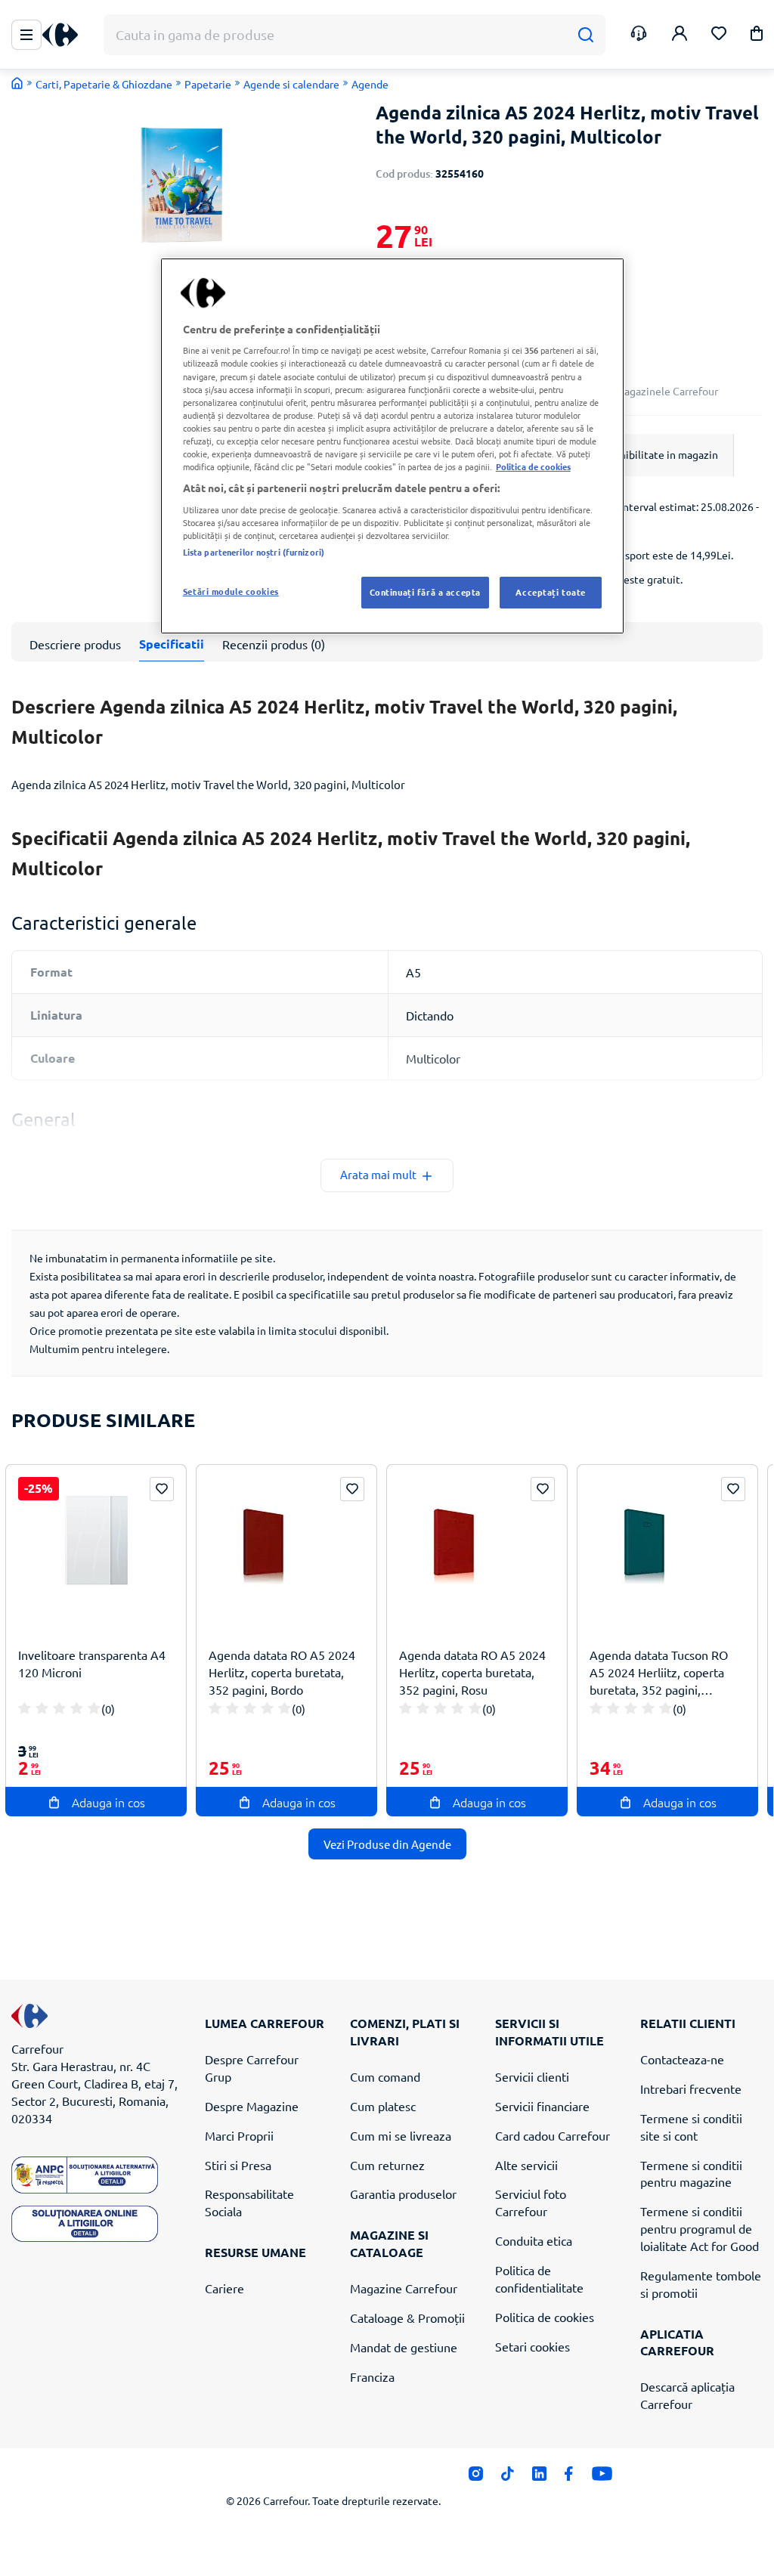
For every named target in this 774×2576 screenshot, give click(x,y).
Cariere (224, 2288)
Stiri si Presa (238, 2165)
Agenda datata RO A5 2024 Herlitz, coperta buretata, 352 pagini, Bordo (282, 1672)
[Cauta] (585, 35)
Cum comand (385, 2076)
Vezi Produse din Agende (387, 1844)
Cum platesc (383, 2106)
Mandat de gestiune (404, 2347)
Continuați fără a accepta (425, 592)
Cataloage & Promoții (407, 2317)
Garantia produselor (403, 2194)
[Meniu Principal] (26, 35)
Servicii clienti (532, 2076)
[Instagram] (476, 2478)
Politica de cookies (545, 2317)
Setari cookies (533, 2346)
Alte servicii (526, 2165)
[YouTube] (602, 2478)
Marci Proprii (239, 2135)
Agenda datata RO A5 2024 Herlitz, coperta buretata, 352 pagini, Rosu (472, 1672)
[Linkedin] (539, 2478)
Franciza (372, 2376)
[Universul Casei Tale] (66, 35)
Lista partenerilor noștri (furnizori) (254, 552)
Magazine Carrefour (404, 2288)
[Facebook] (569, 2478)
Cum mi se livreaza (401, 2135)
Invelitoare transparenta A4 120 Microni (92, 1663)
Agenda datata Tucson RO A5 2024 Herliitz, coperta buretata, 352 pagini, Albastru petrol (659, 1672)
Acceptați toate (551, 592)
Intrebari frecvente (691, 2088)
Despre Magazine (252, 2106)
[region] (392, 446)
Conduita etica (534, 2240)
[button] (757, 36)
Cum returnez (387, 2165)
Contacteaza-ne (682, 2059)
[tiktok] (508, 2478)
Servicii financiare (542, 2106)
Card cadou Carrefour (553, 2135)
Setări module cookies (231, 591)
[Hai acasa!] (17, 83)
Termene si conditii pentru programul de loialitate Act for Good (700, 2228)
